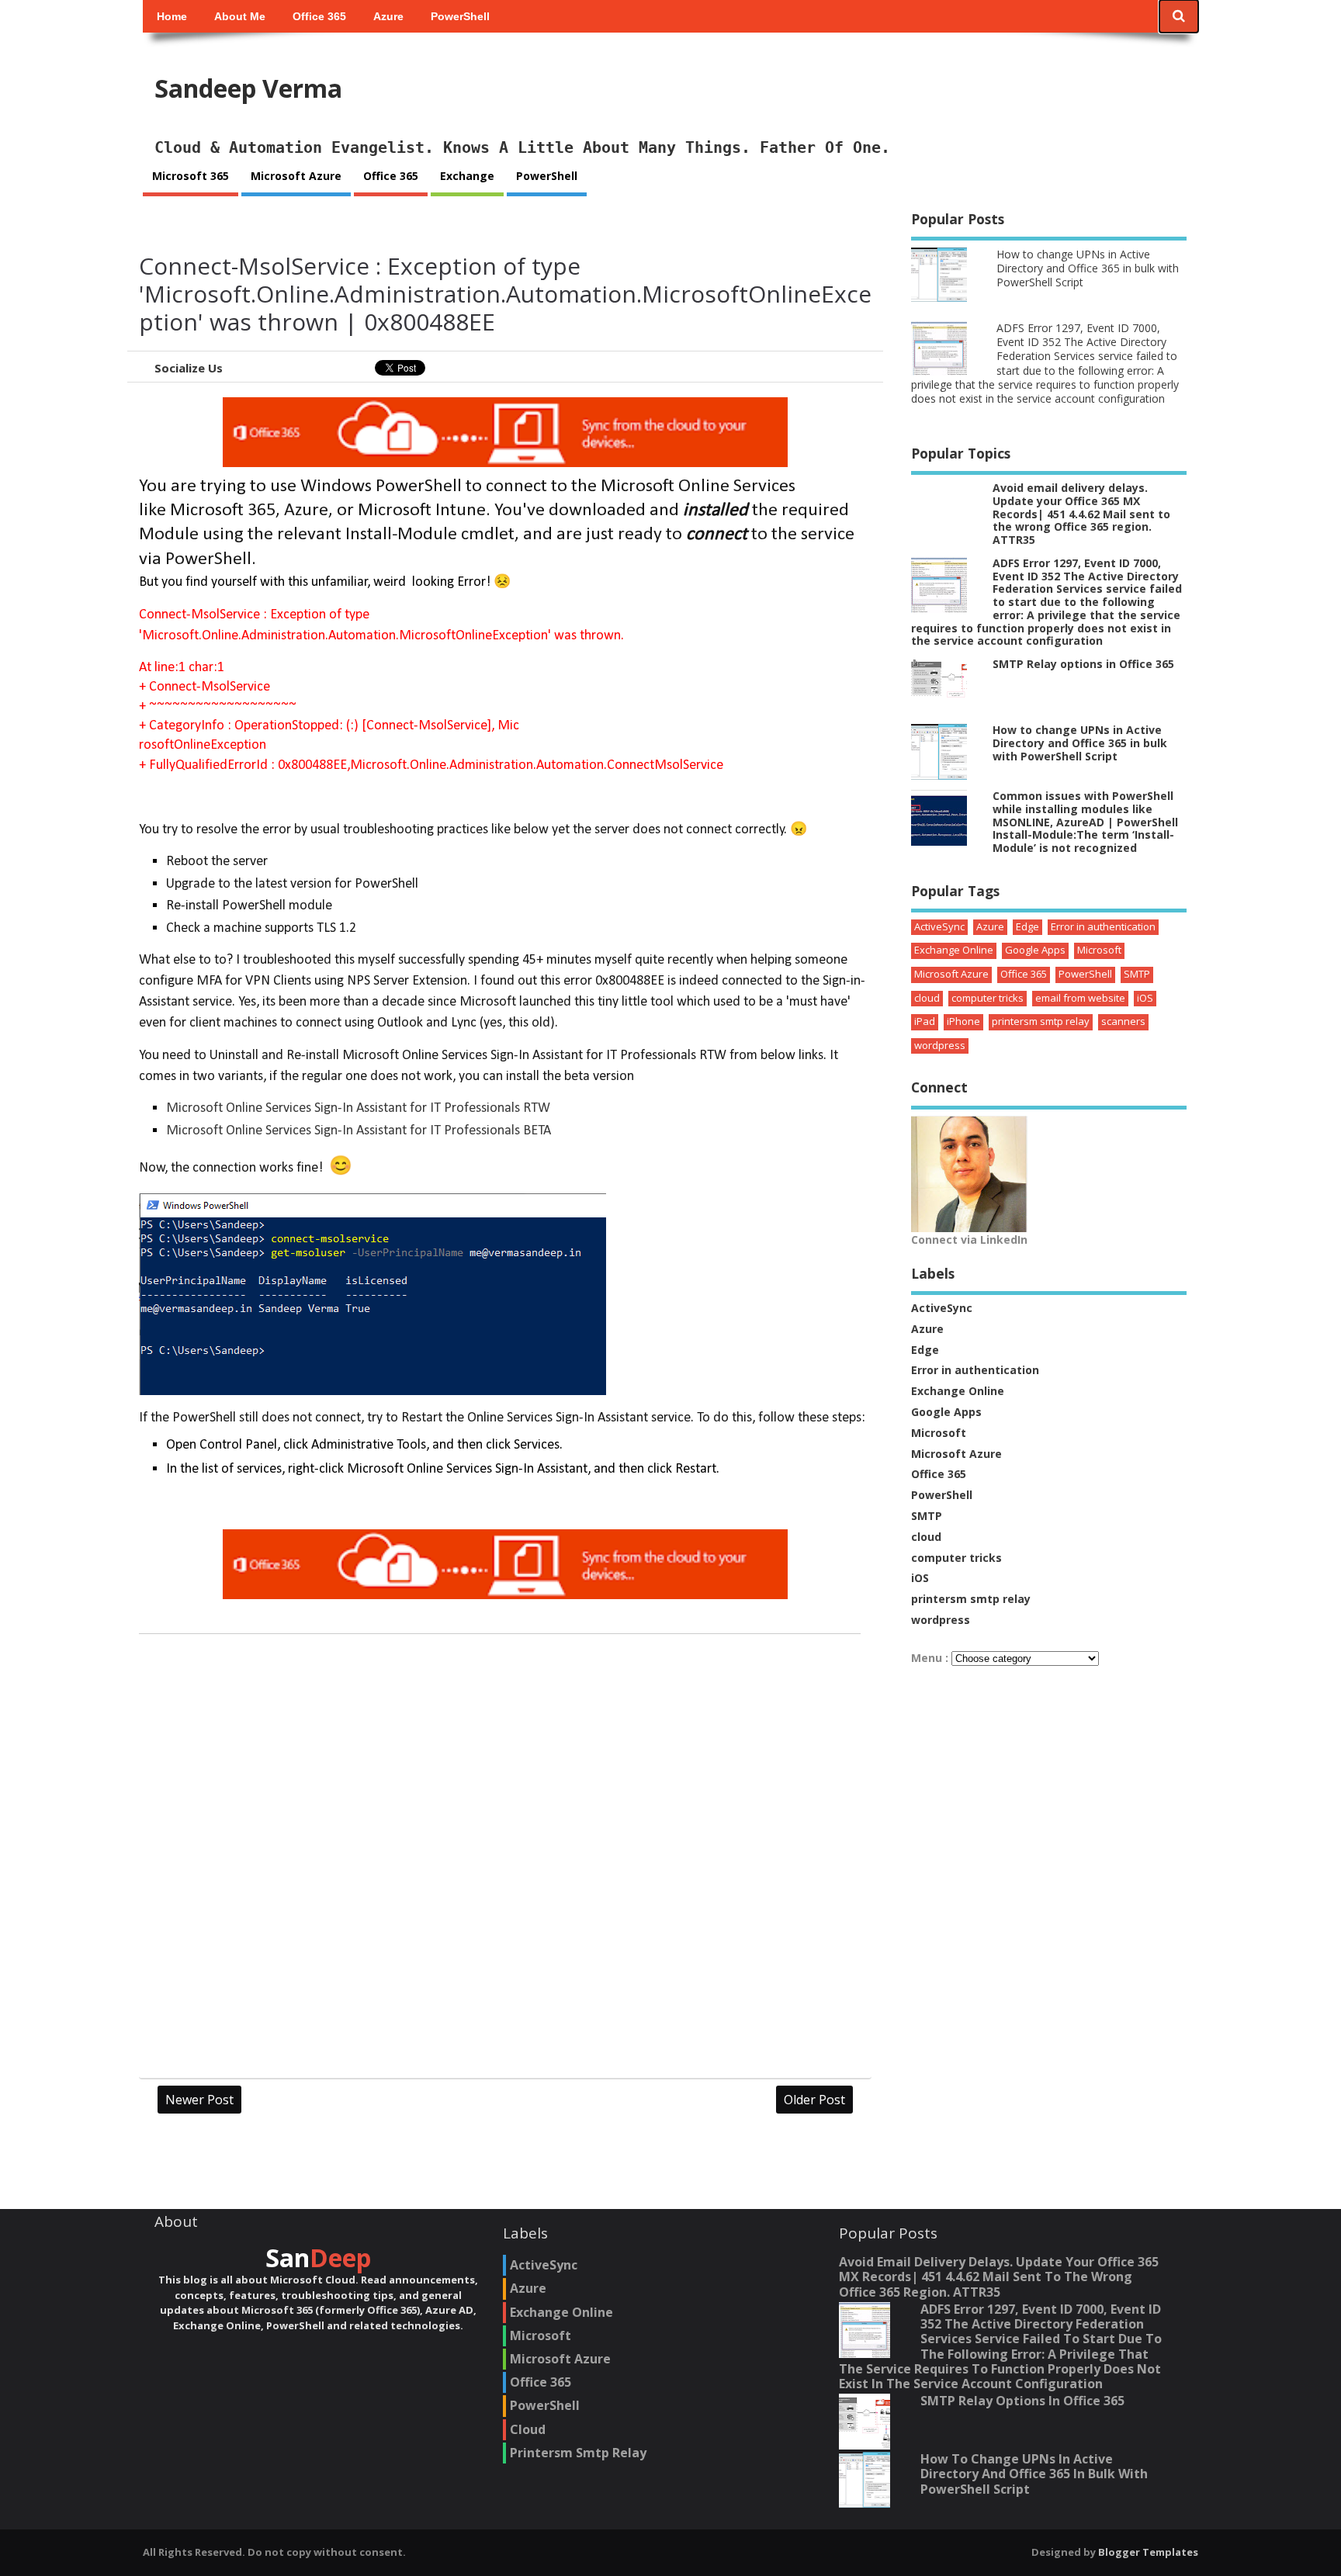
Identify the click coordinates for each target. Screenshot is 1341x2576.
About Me (240, 16)
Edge (1027, 926)
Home (172, 16)
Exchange (467, 176)
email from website (1080, 998)
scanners (1123, 1021)
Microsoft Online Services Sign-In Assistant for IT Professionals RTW (358, 1108)
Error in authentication (1103, 926)
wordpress (940, 1045)
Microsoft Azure (296, 176)
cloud (927, 998)
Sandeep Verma (248, 88)
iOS (1145, 998)
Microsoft (1099, 950)
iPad (925, 1021)
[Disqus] (505, 1861)
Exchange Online (954, 950)
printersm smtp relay (1041, 1021)
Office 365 (319, 16)
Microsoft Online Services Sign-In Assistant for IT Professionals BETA (359, 1131)
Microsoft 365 (191, 176)
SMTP (1137, 974)
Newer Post (199, 2100)
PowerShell (460, 16)
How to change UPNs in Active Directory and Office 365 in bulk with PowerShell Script (1088, 268)
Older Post (814, 2100)
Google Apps (1035, 950)
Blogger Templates (1148, 2552)
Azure (388, 16)
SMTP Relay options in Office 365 (1083, 664)
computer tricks (988, 998)
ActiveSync (939, 926)
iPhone (963, 1021)
